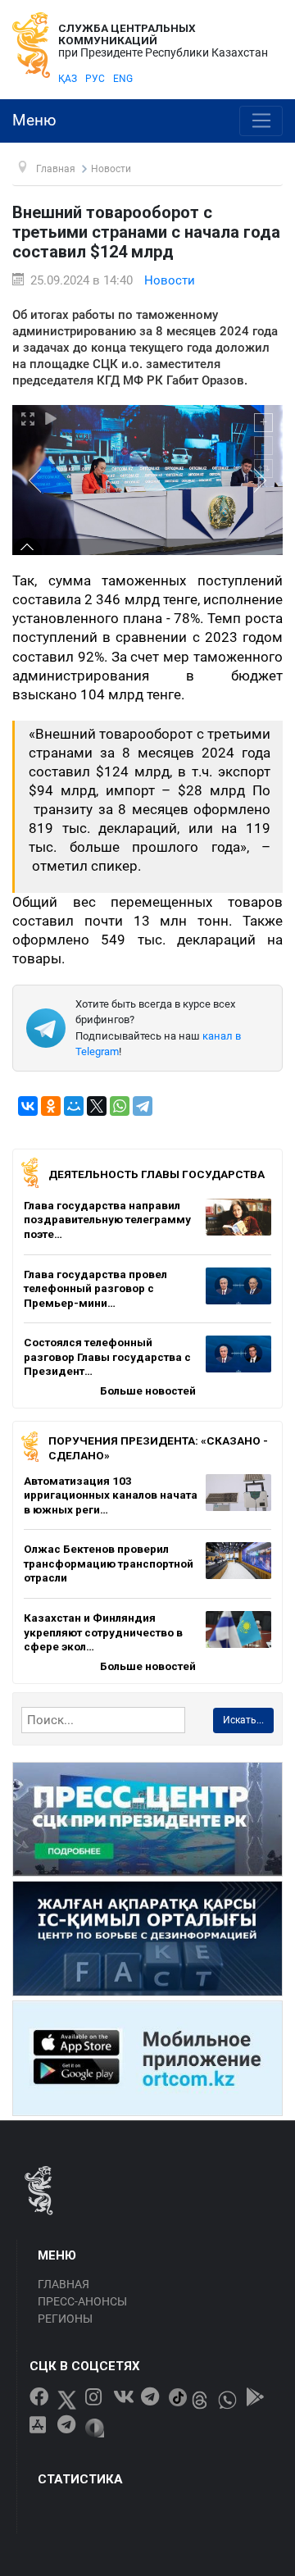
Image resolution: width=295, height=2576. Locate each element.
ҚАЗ (68, 79)
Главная (64, 2284)
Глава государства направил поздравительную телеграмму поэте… (107, 1220)
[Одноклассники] (51, 1106)
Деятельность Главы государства (157, 1174)
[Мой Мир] (74, 1106)
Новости (170, 280)
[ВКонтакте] (28, 1106)
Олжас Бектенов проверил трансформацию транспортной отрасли (109, 1563)
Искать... (243, 1720)
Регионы (65, 2319)
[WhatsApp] (120, 1106)
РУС (95, 79)
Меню (34, 121)
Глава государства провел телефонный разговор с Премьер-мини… (95, 1288)
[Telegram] (143, 1106)
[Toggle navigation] (261, 121)
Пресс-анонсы (82, 2301)
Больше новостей (148, 1390)
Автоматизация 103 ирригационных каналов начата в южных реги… (111, 1495)
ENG (123, 79)
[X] (97, 1106)
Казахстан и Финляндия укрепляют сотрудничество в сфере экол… (103, 1632)
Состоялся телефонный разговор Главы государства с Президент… (107, 1356)
